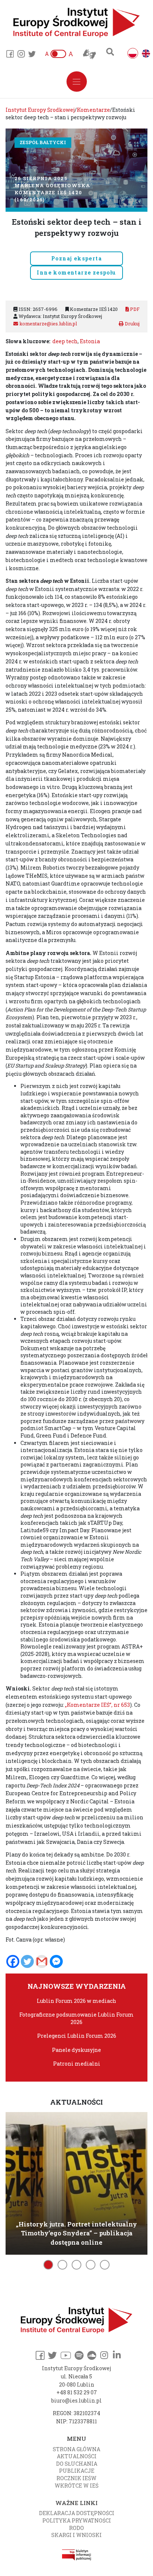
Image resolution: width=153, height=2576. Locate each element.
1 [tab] (48, 2265)
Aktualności (77, 2456)
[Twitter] (27, 1961)
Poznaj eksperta (76, 258)
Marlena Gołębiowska (52, 185)
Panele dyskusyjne (76, 2050)
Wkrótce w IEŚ (76, 2486)
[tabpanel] (76, 2182)
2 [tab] (62, 2265)
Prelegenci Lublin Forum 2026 (77, 2036)
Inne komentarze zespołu (76, 272)
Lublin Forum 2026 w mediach (76, 2001)
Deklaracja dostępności (77, 2513)
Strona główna (76, 2449)
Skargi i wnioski (76, 2535)
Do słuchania (77, 2464)
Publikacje (77, 2471)
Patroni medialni (77, 2064)
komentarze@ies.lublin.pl (48, 324)
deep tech (65, 341)
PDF (134, 309)
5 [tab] (105, 2265)
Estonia (90, 341)
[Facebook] (13, 1961)
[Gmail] (42, 1961)
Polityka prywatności (77, 2520)
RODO (76, 2528)
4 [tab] (91, 2265)
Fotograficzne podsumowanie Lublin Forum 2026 (76, 2018)
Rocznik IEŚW (76, 2478)
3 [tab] (76, 2265)
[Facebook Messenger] (56, 1961)
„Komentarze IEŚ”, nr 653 (97, 1705)
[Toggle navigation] (77, 82)
